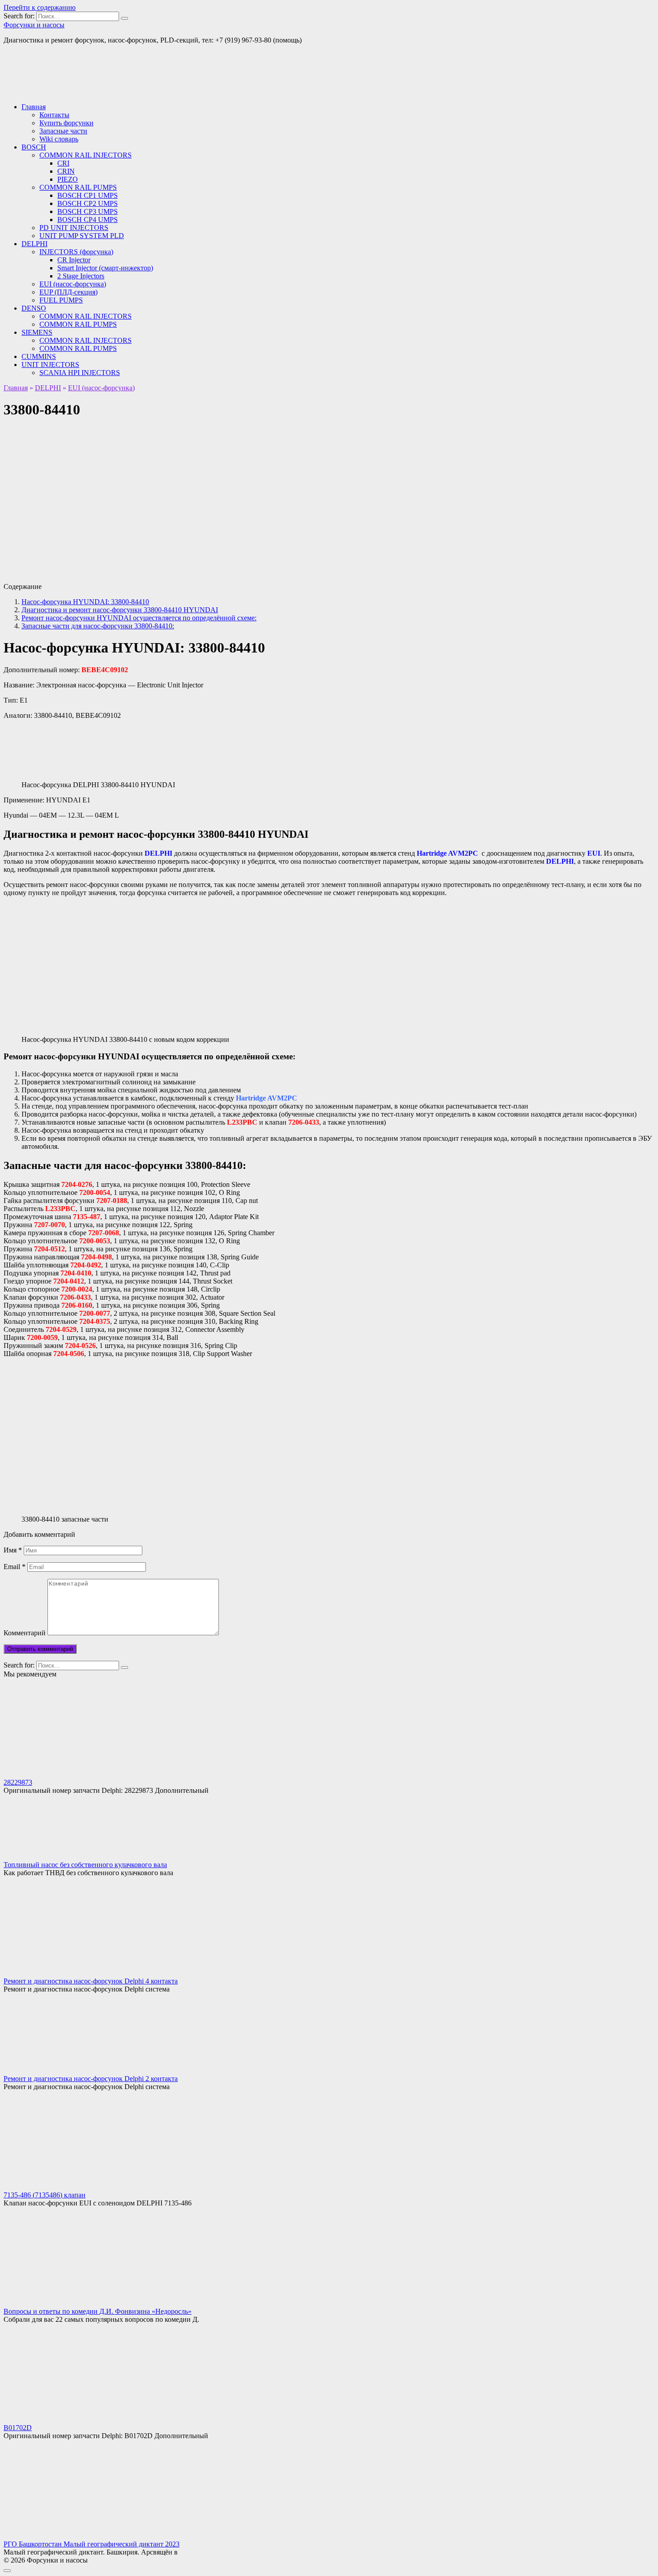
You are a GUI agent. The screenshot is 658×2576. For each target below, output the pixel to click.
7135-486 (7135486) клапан (45, 2195)
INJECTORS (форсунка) (76, 252)
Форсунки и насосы (34, 25)
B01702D (18, 2428)
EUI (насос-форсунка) (73, 284)
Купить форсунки (66, 123)
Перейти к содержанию (40, 7)
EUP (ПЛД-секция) (68, 292)
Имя (13, 1550)
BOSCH (34, 147)
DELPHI (34, 244)
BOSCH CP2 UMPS (88, 203)
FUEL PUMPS (61, 300)
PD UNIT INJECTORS (74, 228)
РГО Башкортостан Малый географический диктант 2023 (92, 2544)
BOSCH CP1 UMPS (88, 195)
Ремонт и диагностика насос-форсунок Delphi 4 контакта (91, 1981)
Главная (34, 107)
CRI (63, 163)
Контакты (54, 115)
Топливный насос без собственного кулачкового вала (85, 1865)
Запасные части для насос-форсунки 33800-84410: (98, 626)
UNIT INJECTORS (50, 365)
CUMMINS (39, 356)
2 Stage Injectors (81, 276)
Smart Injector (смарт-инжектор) (105, 268)
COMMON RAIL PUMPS (78, 187)
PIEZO (68, 179)
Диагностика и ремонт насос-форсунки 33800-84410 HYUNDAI (120, 610)
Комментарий (25, 1633)
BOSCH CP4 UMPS (88, 220)
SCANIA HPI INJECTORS (80, 373)
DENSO (34, 308)
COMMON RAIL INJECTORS (85, 155)
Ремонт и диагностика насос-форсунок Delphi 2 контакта (91, 2079)
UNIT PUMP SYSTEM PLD (82, 236)
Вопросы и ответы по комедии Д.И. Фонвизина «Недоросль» (98, 2311)
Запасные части (63, 131)
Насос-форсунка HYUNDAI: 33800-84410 (85, 602)
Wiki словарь (59, 139)
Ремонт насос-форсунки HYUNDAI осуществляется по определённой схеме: (139, 618)
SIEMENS (37, 332)
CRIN (66, 171)
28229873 (18, 1782)
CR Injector (74, 260)
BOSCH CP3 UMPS (88, 211)
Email (15, 1567)
